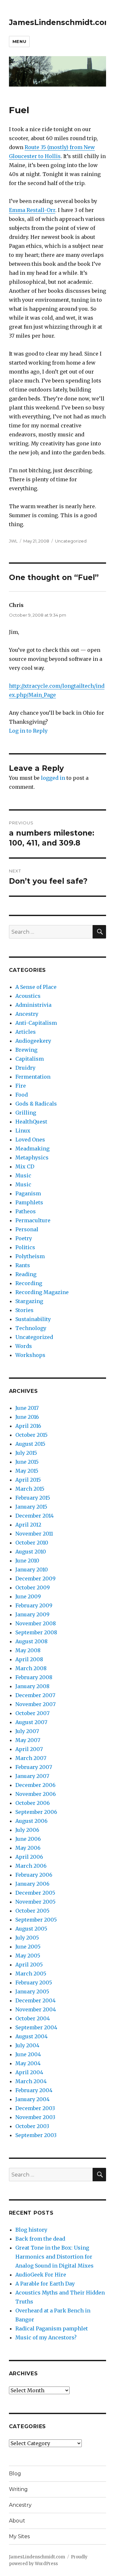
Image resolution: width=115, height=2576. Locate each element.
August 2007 (31, 1722)
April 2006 (29, 1857)
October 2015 (31, 1435)
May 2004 (28, 2063)
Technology (31, 1328)
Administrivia (33, 1005)
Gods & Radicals (36, 1104)
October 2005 (32, 1911)
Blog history (31, 2230)
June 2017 (27, 1408)
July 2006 (27, 1830)
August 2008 (31, 1641)
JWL (13, 541)
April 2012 (28, 1525)
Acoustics (28, 996)
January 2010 (32, 1570)
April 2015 (28, 1480)
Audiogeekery (33, 1041)
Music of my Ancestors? (46, 2337)
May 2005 (28, 1956)
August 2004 (31, 2036)
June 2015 (27, 1462)
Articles (26, 1032)
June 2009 (28, 1596)
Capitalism (30, 1059)
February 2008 (34, 1677)
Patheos (26, 1211)
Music (23, 1175)
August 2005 (31, 1929)
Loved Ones (30, 1140)
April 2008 (29, 1659)
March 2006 (31, 1866)
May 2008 (28, 1650)
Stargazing (29, 1301)
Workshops (30, 1355)
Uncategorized (71, 541)
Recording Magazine (42, 1292)
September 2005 (36, 1920)
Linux (23, 1131)
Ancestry (27, 1014)
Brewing (26, 1050)
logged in (53, 778)
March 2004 (31, 2081)
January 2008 (32, 1686)
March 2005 (31, 1974)
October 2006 (33, 1803)
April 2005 (29, 1965)
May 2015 (27, 1471)
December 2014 (34, 1516)
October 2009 (33, 1587)
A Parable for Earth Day (45, 2284)
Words (24, 1346)
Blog (15, 2474)
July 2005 (27, 1938)
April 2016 (28, 1426)
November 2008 (36, 1623)
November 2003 (35, 2117)
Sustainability (33, 1319)
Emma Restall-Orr (32, 210)
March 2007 (31, 1758)
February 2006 (34, 1875)
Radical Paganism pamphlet (52, 2328)
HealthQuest (31, 1122)
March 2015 (30, 1489)
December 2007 (35, 1695)
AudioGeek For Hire (41, 2275)
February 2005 (34, 1983)
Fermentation (33, 1077)
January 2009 (32, 1614)
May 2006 (28, 1848)
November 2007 (35, 1704)
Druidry (25, 1068)
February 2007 (34, 1767)
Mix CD (25, 1166)
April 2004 (29, 2072)
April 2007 (29, 1749)
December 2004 (35, 2000)
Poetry (24, 1238)
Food (22, 1095)
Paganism (28, 1193)
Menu (19, 41)
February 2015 (33, 1498)
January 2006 (32, 1884)
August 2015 (30, 1444)
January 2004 (32, 2099)
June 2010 (27, 1561)
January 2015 (31, 1507)
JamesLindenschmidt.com (60, 22)
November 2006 (36, 1794)
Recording (29, 1283)
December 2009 (35, 1578)
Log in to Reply (28, 731)
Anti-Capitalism (36, 1023)
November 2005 (35, 1902)
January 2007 (32, 1776)
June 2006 (28, 1839)
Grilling (26, 1113)
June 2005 (28, 1947)
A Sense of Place (36, 987)
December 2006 (35, 1785)
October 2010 (32, 1543)
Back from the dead (40, 2239)
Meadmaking (32, 1149)
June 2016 (27, 1417)
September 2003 (36, 2135)
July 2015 (26, 1453)
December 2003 (35, 2108)
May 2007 (28, 1740)
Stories (24, 1310)
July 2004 (27, 2045)
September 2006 (36, 1812)
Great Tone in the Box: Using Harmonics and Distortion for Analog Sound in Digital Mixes (54, 2257)
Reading (26, 1274)
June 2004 (28, 2054)
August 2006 (31, 1821)
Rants (23, 1265)
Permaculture (33, 1220)
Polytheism (30, 1256)
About (17, 2521)
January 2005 (32, 1991)
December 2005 (35, 1893)
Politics (25, 1247)
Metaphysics (32, 1158)
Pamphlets (29, 1202)
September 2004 (36, 2027)
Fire (21, 1086)
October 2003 (32, 2126)
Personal (27, 1229)
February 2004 (34, 2090)
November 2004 (36, 2009)
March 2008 (31, 1668)
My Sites (19, 2536)
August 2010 (31, 1552)
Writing (18, 2489)
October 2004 (33, 2018)
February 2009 (34, 1605)
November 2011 (34, 1534)
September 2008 (36, 1632)
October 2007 (32, 1713)
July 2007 (27, 1731)
